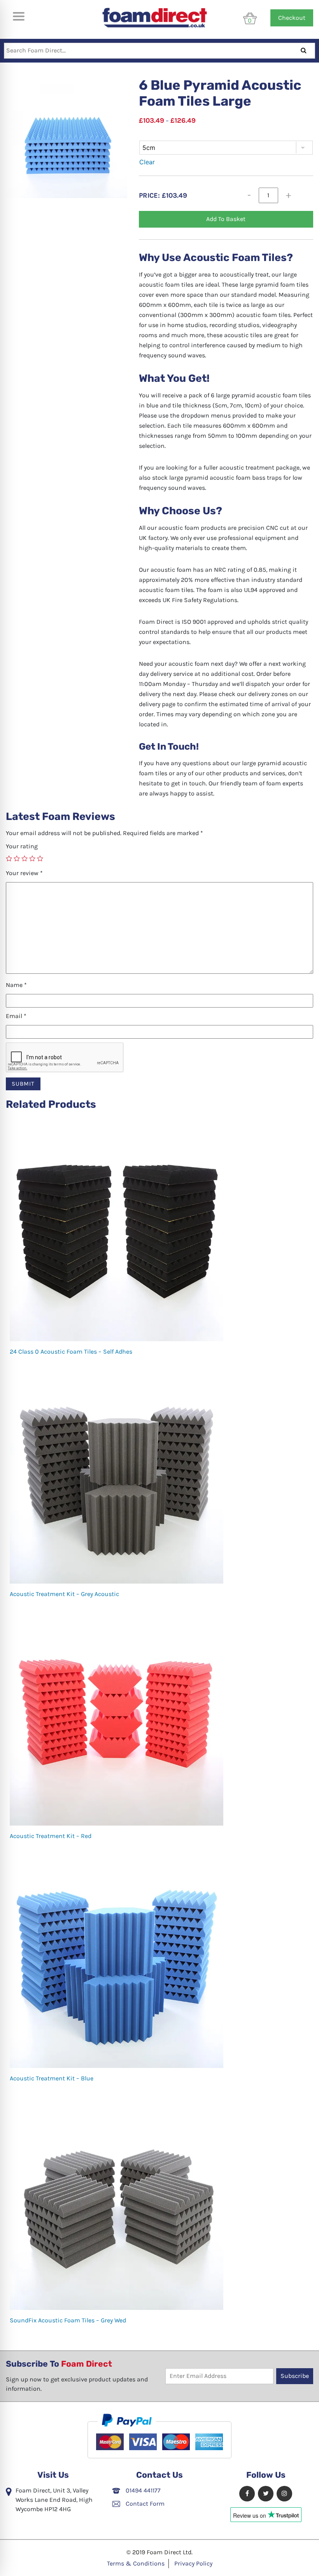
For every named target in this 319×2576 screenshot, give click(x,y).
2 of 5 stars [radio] (17, 858)
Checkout (292, 18)
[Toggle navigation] (18, 16)
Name (16, 985)
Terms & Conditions (136, 2563)
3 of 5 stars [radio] (25, 858)
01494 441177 (142, 2490)
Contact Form (144, 2504)
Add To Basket (226, 219)
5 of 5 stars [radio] (40, 858)
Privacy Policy (193, 2563)
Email (16, 1016)
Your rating (22, 846)
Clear (147, 162)
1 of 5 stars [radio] (9, 858)
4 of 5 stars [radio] (32, 858)
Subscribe (295, 2376)
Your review (24, 873)
